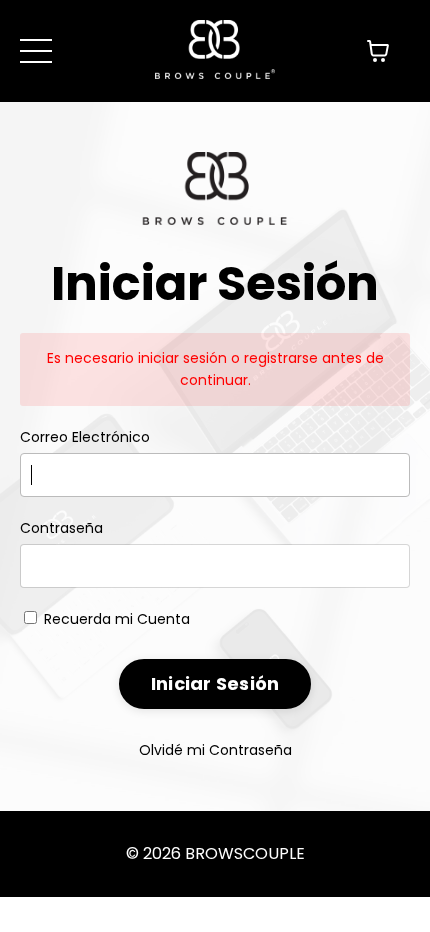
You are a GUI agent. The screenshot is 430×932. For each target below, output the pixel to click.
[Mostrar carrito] (378, 51)
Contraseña (61, 528)
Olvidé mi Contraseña (215, 750)
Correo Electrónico (85, 437)
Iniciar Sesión (215, 683)
